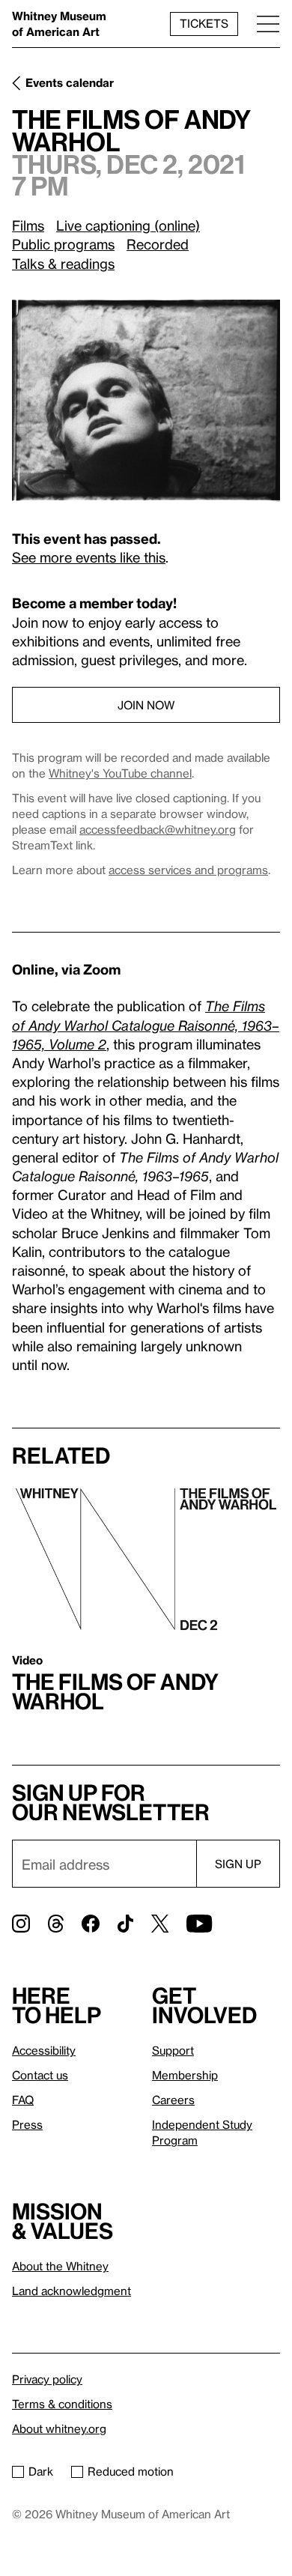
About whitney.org (59, 2428)
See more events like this (89, 557)
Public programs (63, 244)
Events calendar (70, 82)
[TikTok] (125, 1924)
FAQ (23, 2100)
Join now (146, 705)
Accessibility (44, 2050)
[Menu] (268, 24)
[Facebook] (91, 1924)
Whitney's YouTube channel (120, 773)
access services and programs (188, 870)
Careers (173, 2100)
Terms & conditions (62, 2404)
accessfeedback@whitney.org (158, 829)
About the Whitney (60, 2266)
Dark (41, 2471)
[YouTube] (199, 1924)
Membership (185, 2075)
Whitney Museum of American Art (59, 24)
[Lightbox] (146, 401)
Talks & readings (63, 263)
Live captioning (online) (128, 225)
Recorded (158, 244)
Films (28, 225)
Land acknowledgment (72, 2291)
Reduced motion (131, 2471)
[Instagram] (21, 1924)
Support (173, 2050)
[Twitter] (160, 1924)
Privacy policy (47, 2379)
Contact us (40, 2075)
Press (27, 2124)
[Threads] (56, 1924)
